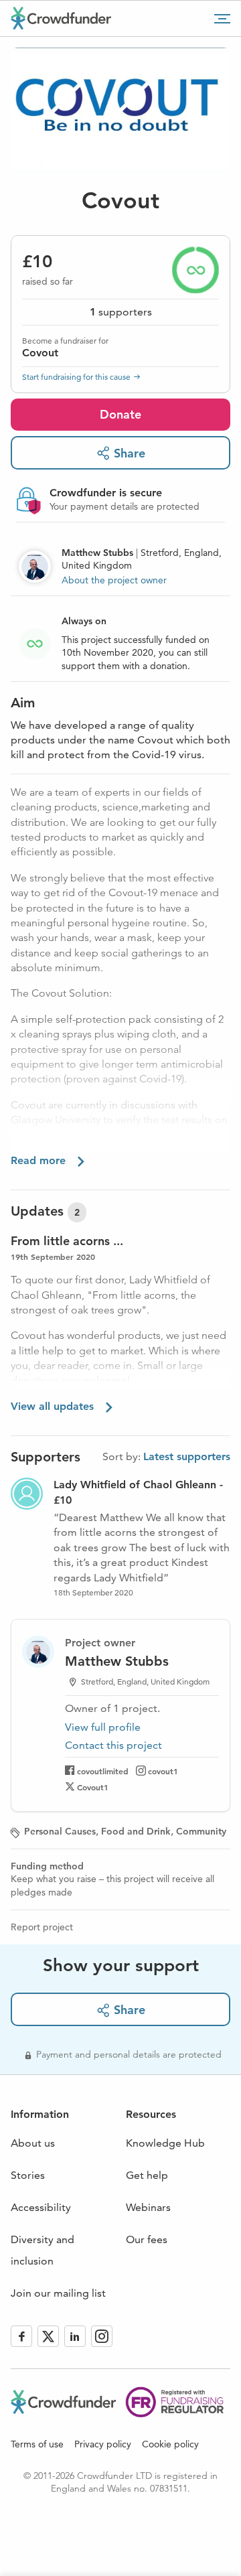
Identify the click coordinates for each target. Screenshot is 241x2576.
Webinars (148, 2207)
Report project (42, 1927)
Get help (147, 2175)
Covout (40, 353)
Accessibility (41, 2207)
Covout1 (93, 1787)
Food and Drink (136, 1831)
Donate (120, 414)
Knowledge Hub (165, 2143)
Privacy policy (103, 2444)
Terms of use (37, 2444)
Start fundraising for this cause (76, 377)
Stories (28, 2175)
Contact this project (113, 1745)
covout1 (163, 1771)
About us (33, 2143)
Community (201, 1831)
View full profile (103, 1727)
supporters (121, 312)
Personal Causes (60, 1831)
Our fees (147, 2239)
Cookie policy (170, 2444)
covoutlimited (103, 1771)
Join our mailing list (58, 2293)
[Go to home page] (61, 18)
